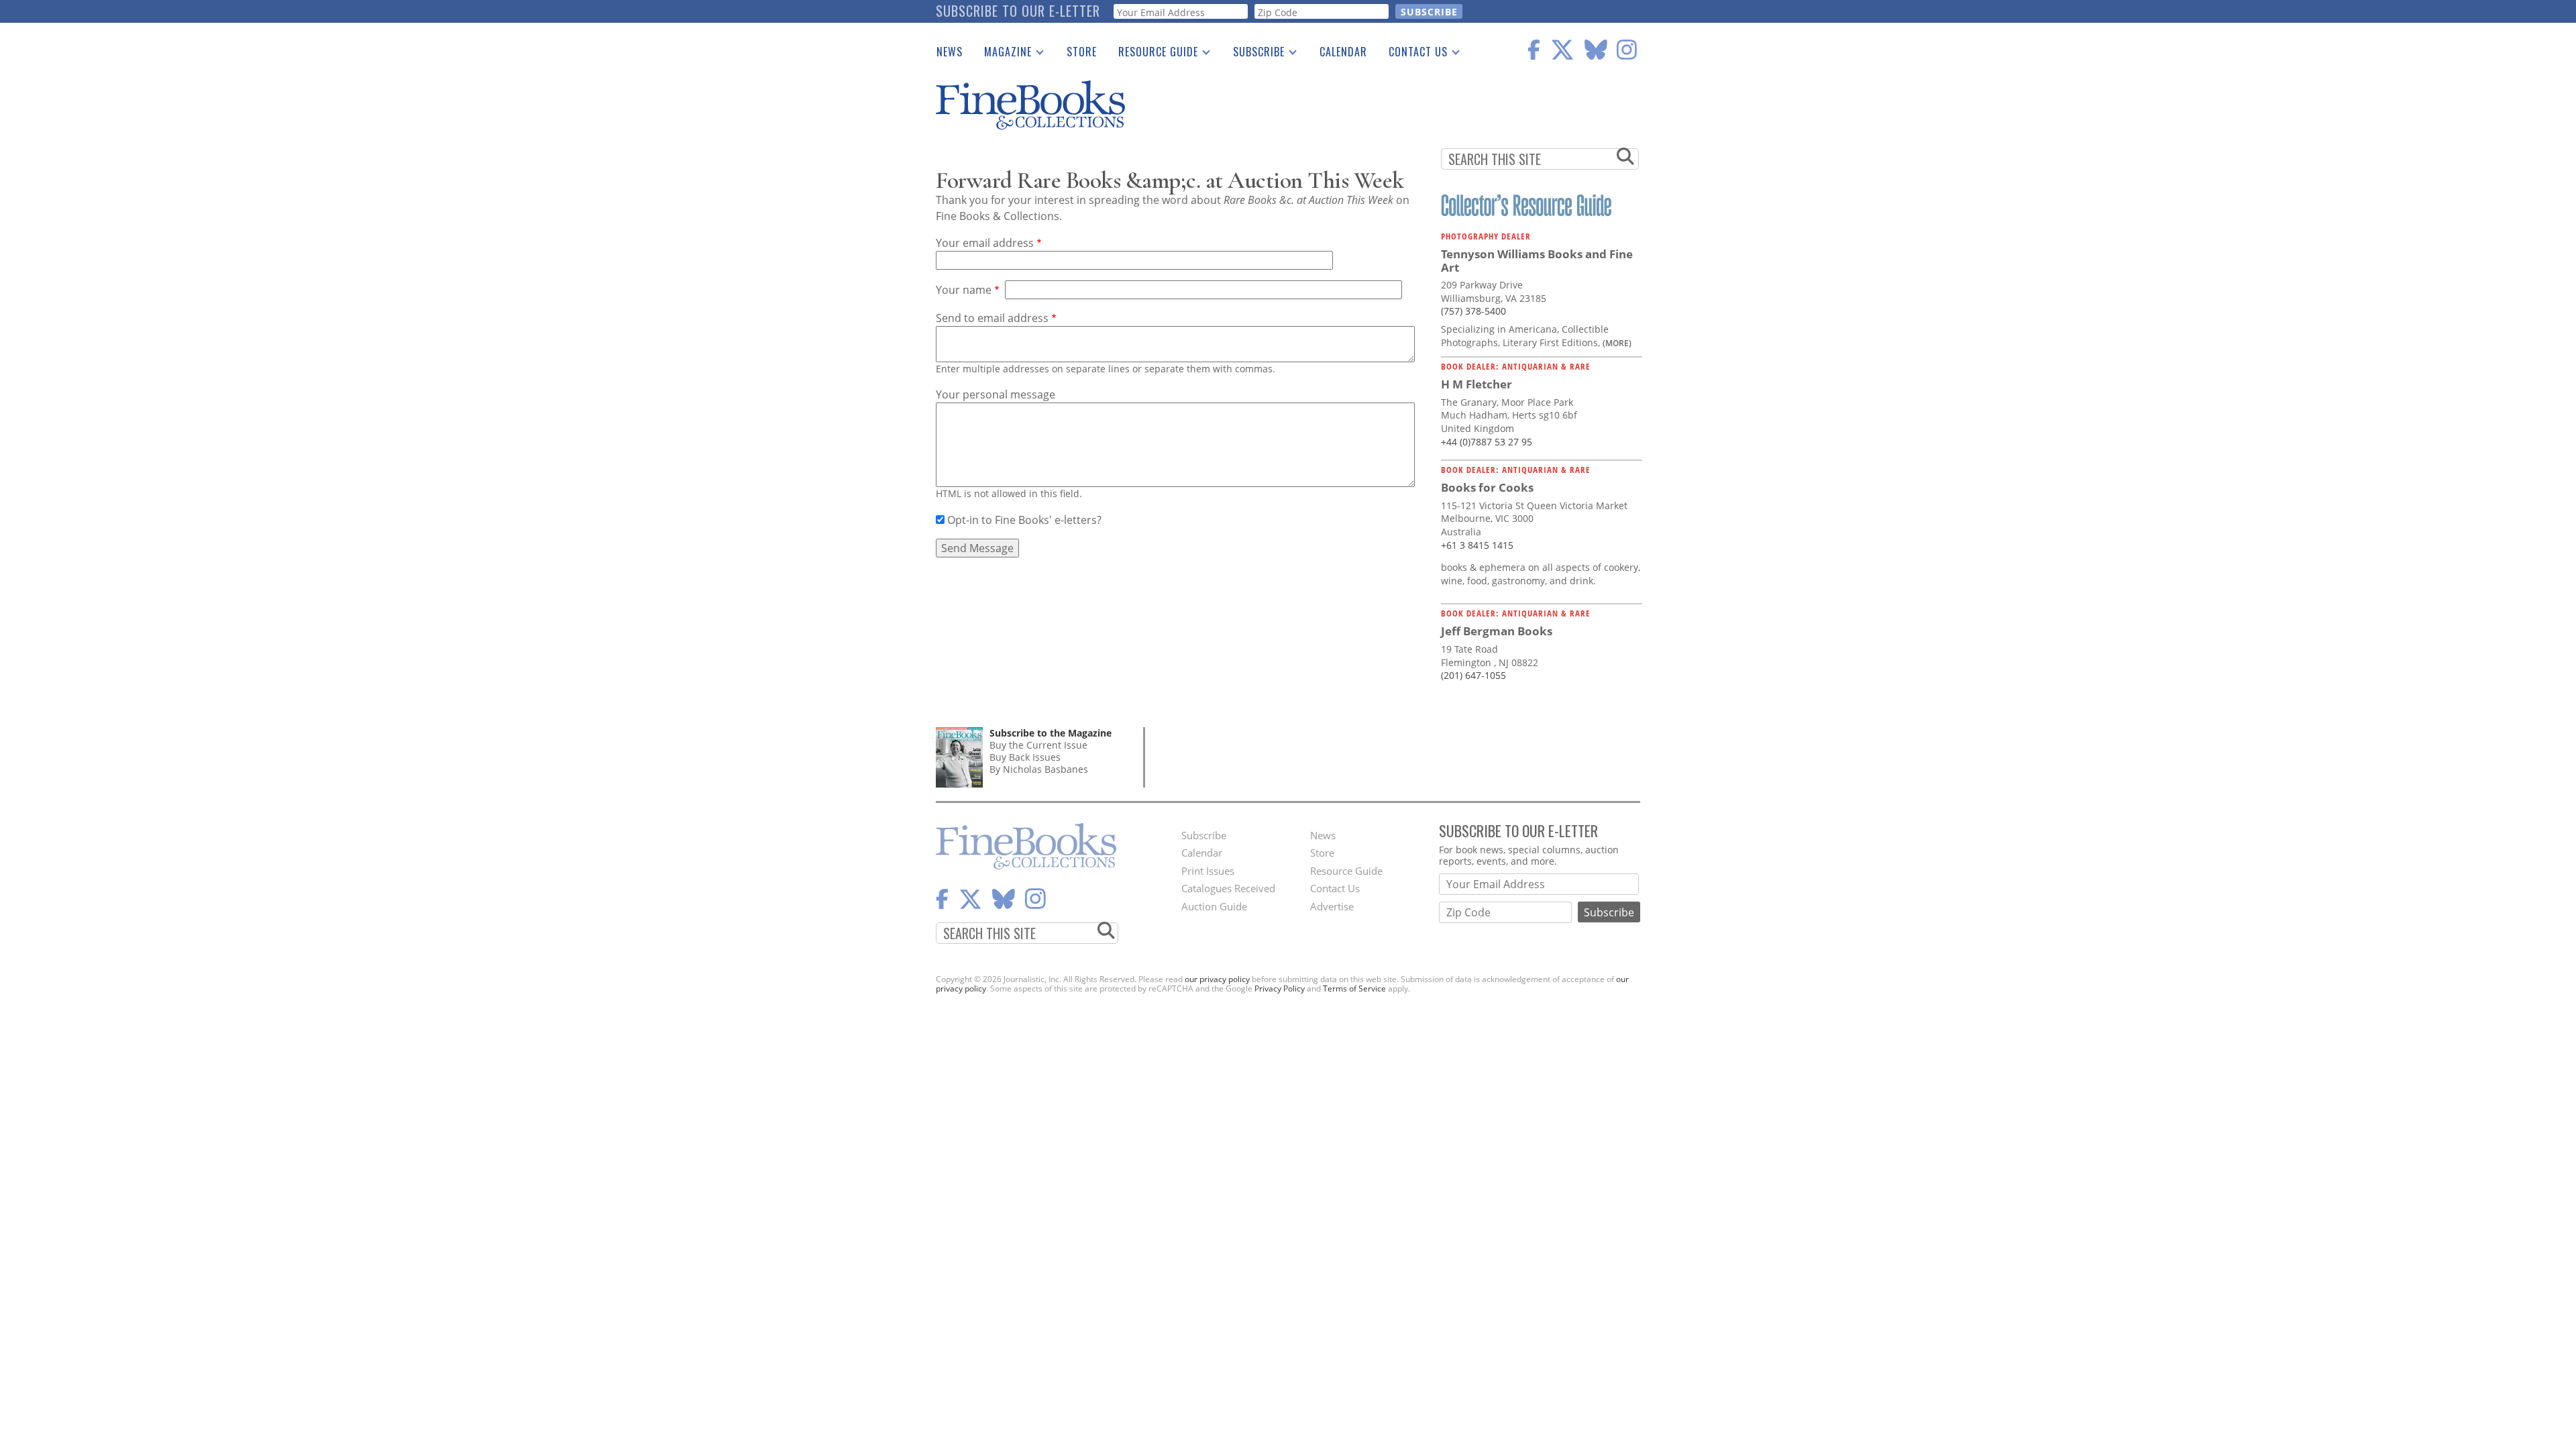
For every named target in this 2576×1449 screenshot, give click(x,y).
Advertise (1332, 906)
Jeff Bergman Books (1497, 631)
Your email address (985, 243)
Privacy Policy (1280, 988)
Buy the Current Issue (1038, 745)
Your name (964, 290)
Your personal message (996, 394)
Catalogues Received (1228, 888)
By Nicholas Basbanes (1039, 769)
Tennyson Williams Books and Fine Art (1537, 261)
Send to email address (992, 318)
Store (1082, 52)
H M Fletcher (1477, 384)
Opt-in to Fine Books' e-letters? (1024, 520)
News (950, 52)
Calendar (1343, 52)
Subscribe (1253, 54)
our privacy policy (1217, 979)
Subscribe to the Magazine (1051, 733)
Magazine (1003, 54)
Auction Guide (1214, 906)
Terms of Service (1354, 988)
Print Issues (1208, 871)
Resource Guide (1153, 54)
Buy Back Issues (1025, 757)
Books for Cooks (1487, 487)
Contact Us (1413, 54)
